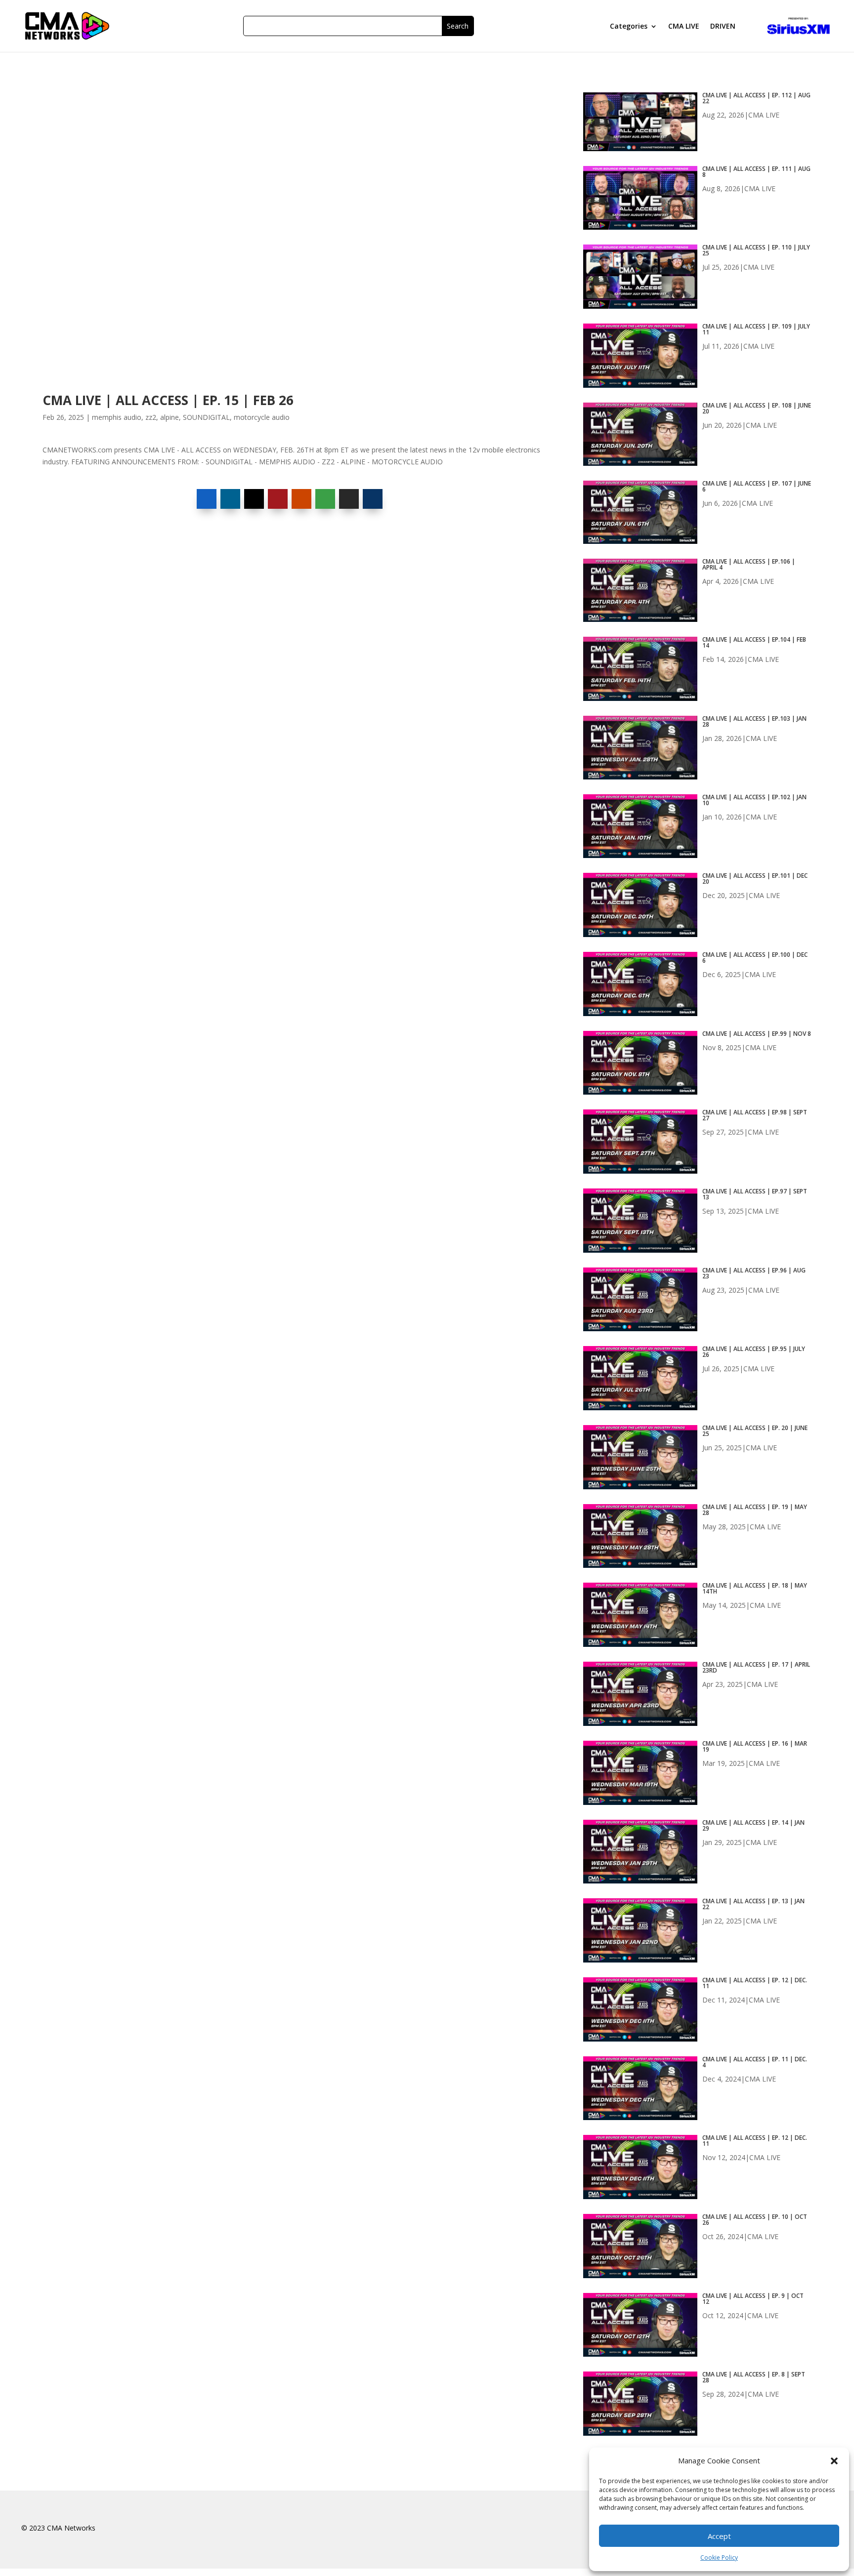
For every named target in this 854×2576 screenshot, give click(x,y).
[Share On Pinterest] (278, 499)
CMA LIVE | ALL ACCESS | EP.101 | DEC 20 (755, 879)
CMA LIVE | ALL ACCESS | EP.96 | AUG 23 (754, 1273)
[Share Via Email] (349, 499)
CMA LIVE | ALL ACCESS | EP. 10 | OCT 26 (755, 2220)
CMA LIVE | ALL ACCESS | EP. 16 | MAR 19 (755, 1747)
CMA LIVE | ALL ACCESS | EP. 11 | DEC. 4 (755, 2062)
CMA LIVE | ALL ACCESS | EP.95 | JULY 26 (754, 1352)
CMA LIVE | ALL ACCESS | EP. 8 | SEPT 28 (754, 2377)
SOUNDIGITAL (206, 417)
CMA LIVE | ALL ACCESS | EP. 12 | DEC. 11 (755, 1983)
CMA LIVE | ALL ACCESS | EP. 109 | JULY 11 (756, 329)
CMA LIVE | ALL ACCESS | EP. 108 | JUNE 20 (757, 409)
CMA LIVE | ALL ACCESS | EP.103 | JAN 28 (754, 722)
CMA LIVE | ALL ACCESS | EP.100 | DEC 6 (755, 958)
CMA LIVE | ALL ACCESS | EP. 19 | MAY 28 (755, 1510)
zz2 (151, 417)
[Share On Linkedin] (230, 499)
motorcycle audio (262, 417)
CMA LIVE (684, 27)
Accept (719, 2536)
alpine (170, 417)
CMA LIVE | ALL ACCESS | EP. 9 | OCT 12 (753, 2299)
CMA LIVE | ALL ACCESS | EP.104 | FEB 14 (754, 643)
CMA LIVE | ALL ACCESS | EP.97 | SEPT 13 (755, 1194)
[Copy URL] (373, 499)
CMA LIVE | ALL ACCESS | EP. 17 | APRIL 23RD (756, 1668)
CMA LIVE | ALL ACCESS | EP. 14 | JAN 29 (753, 1826)
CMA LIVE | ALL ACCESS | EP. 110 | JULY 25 (756, 250)
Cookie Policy (719, 2557)
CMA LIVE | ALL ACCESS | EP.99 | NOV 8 (757, 1034)
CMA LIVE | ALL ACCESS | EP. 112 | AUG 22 (756, 98)
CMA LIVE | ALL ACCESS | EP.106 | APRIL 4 (749, 565)
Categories (629, 27)
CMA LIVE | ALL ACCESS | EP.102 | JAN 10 (754, 800)
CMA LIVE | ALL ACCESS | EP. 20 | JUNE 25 (755, 1431)
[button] (834, 2461)
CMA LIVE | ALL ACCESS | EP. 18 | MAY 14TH (755, 1589)
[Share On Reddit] (301, 499)
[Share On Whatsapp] (325, 499)
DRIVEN (723, 27)
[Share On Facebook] (207, 499)
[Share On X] (254, 499)
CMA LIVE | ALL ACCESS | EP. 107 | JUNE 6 (757, 487)
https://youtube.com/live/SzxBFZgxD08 (103, 97)
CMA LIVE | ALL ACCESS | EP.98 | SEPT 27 (755, 1115)
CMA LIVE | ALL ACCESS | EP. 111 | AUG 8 (756, 172)
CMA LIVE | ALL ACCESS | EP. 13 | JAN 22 (753, 1904)
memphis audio (117, 417)
